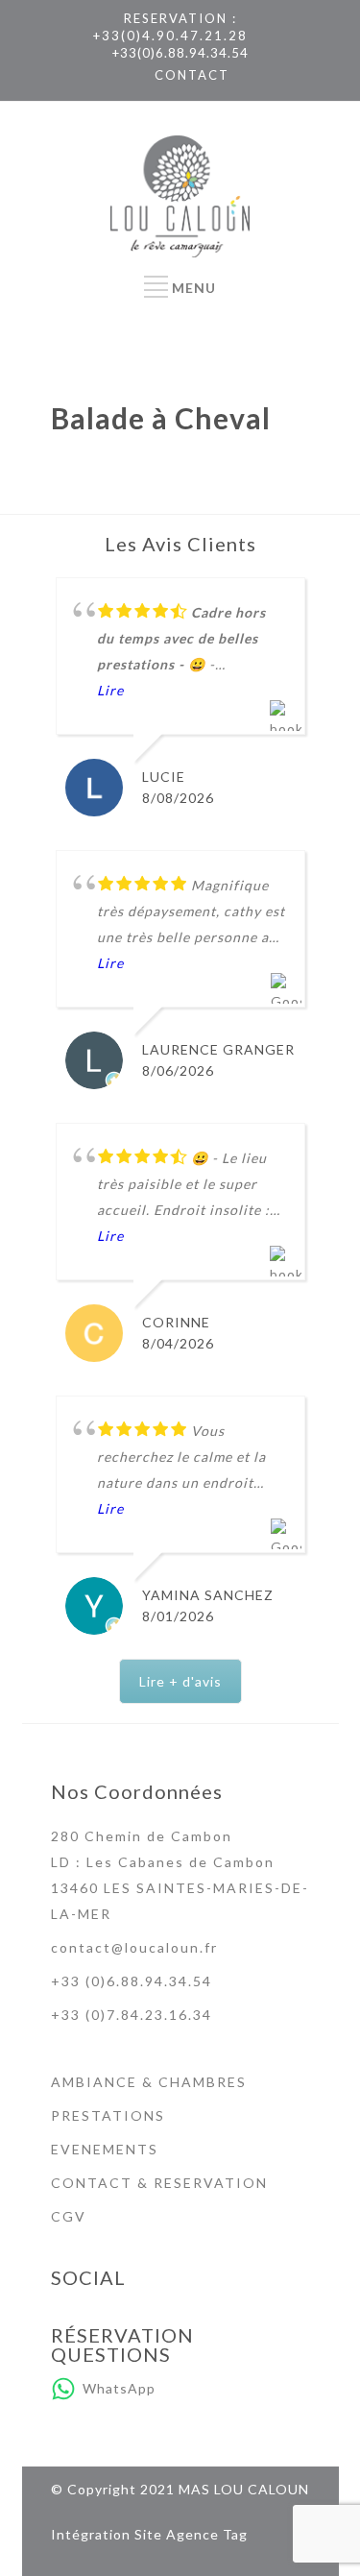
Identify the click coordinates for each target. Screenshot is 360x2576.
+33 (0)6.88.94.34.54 (132, 1981)
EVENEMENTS (105, 2149)
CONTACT (192, 75)
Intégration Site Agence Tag (149, 2534)
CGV (69, 2216)
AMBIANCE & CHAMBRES (149, 2082)
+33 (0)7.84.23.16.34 (132, 2015)
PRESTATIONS (108, 2115)
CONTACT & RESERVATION (159, 2183)
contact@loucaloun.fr (134, 1947)
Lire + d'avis (180, 1681)
